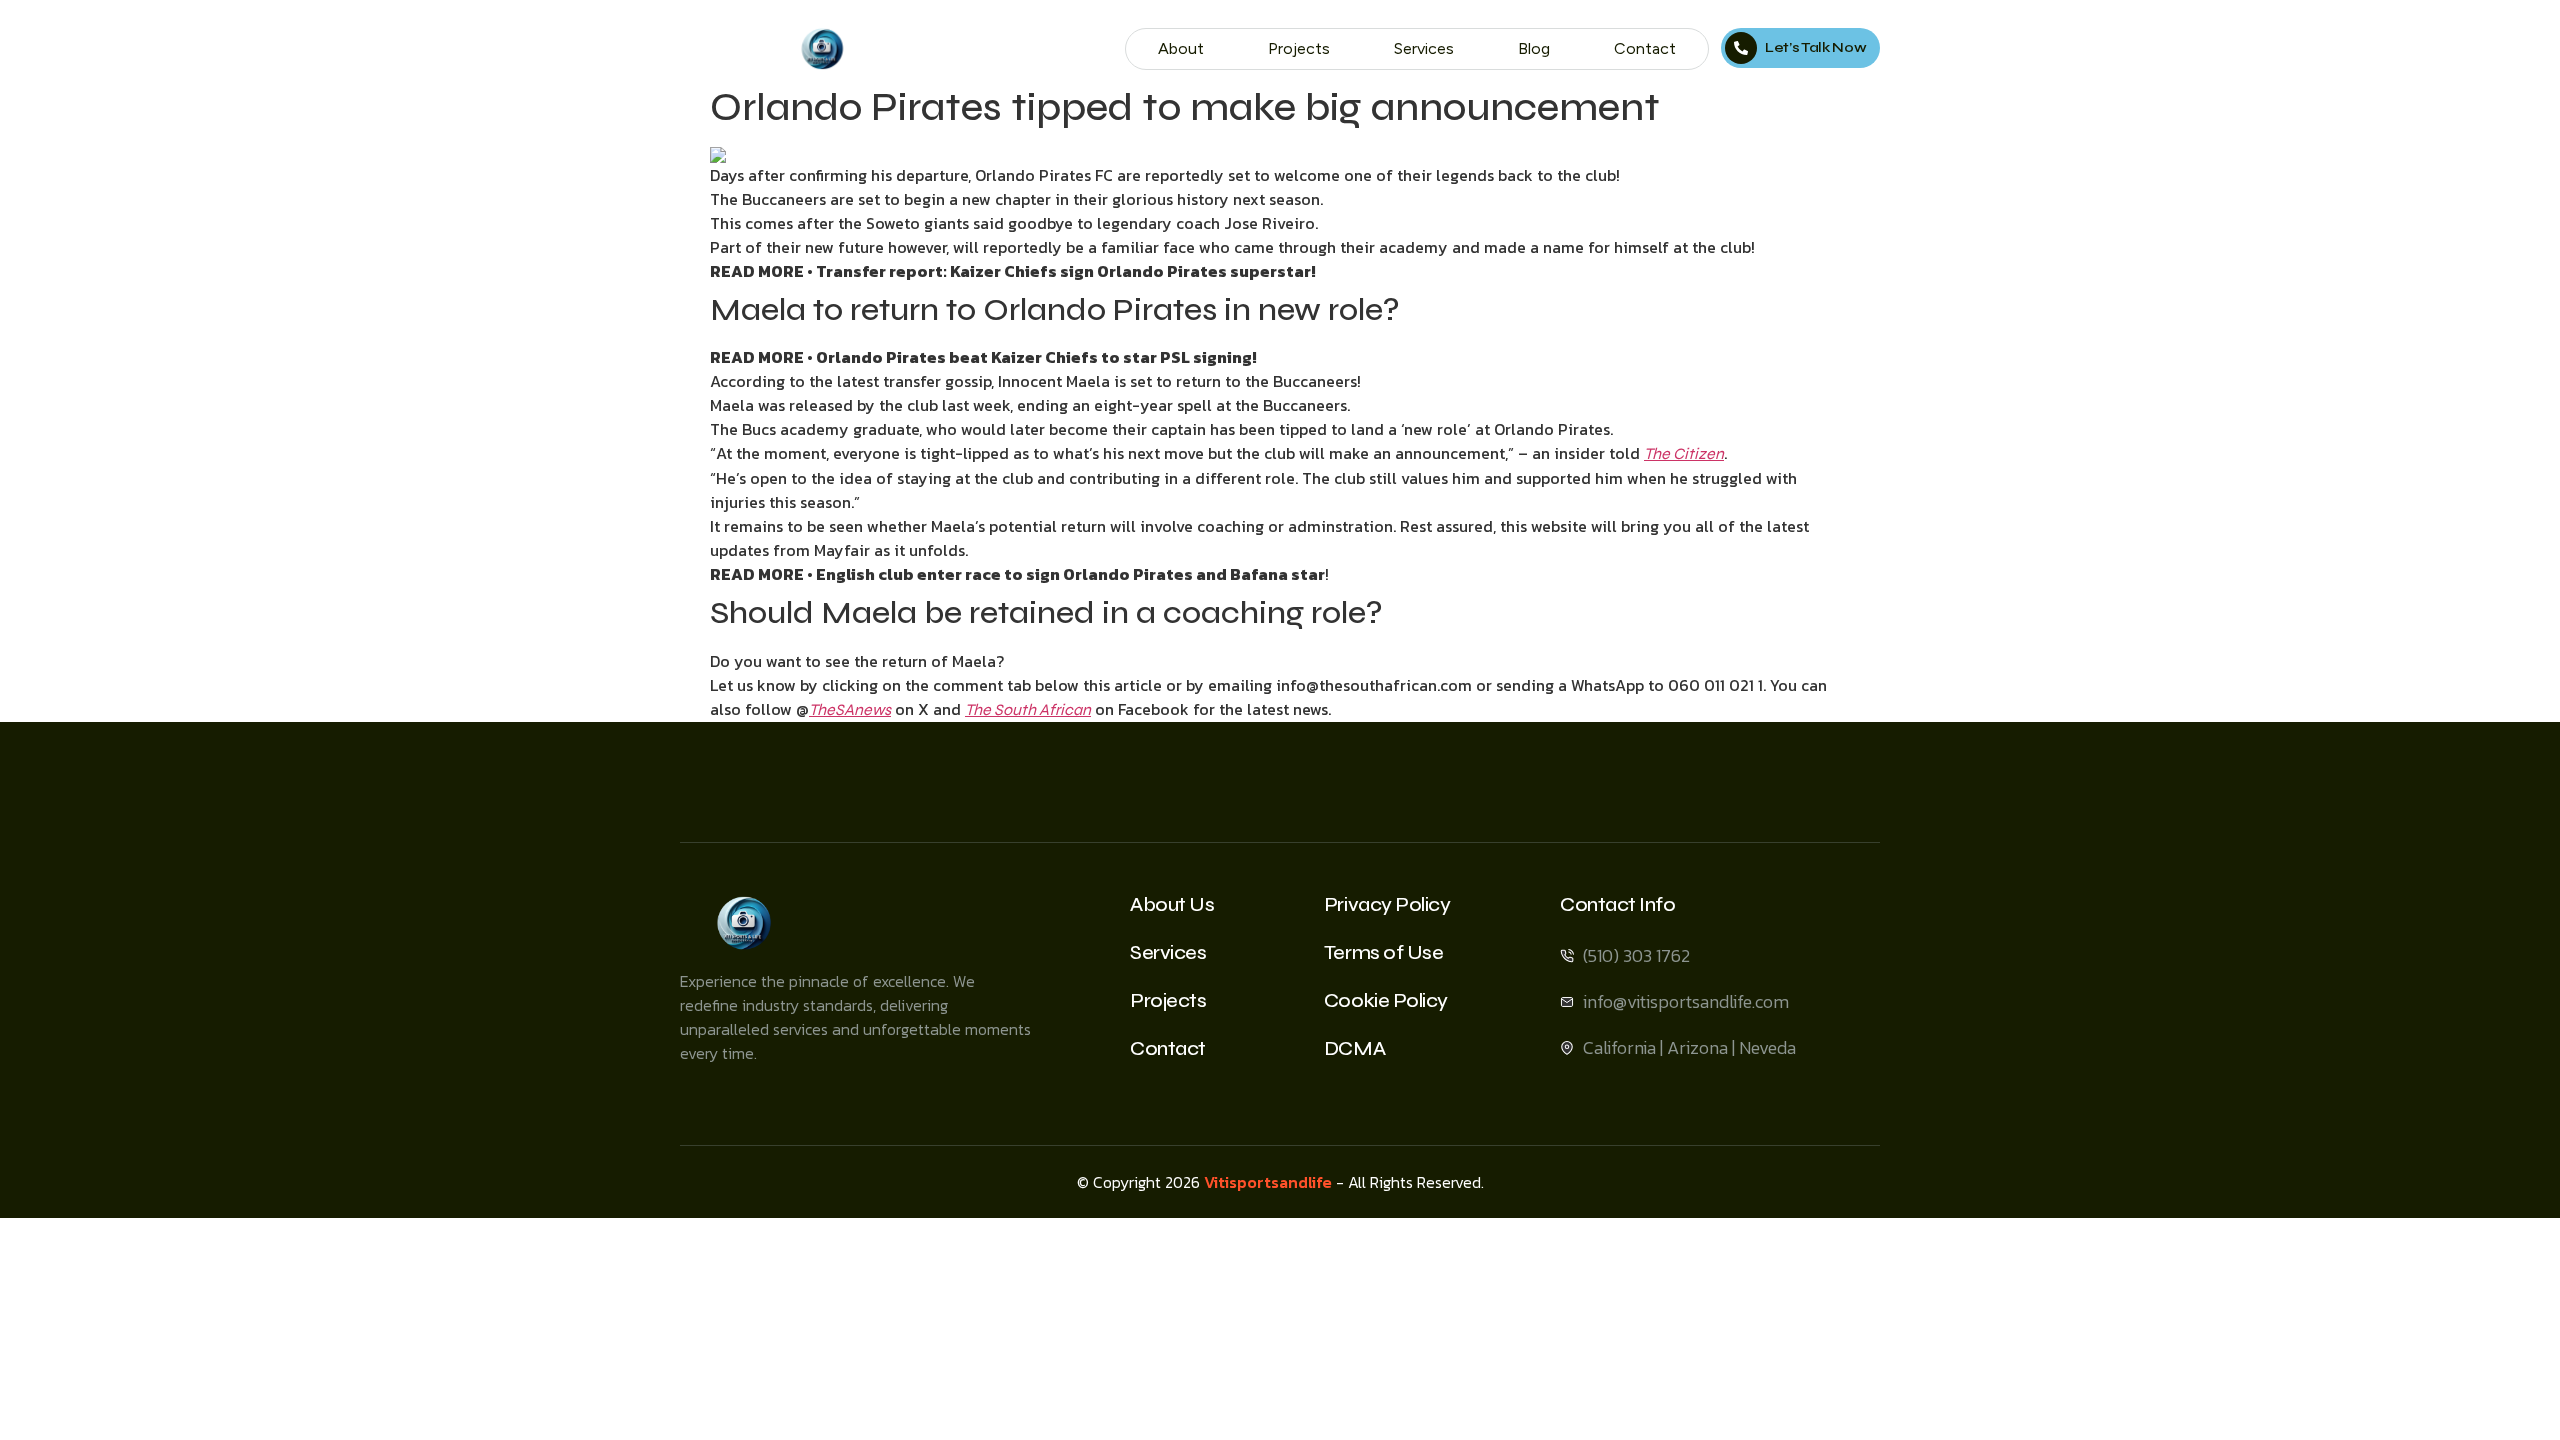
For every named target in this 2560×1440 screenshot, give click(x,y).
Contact (1645, 48)
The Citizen (1684, 453)
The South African (1028, 709)
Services (1424, 48)
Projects (1299, 48)
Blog (1534, 48)
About (1181, 48)
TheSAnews (850, 709)
